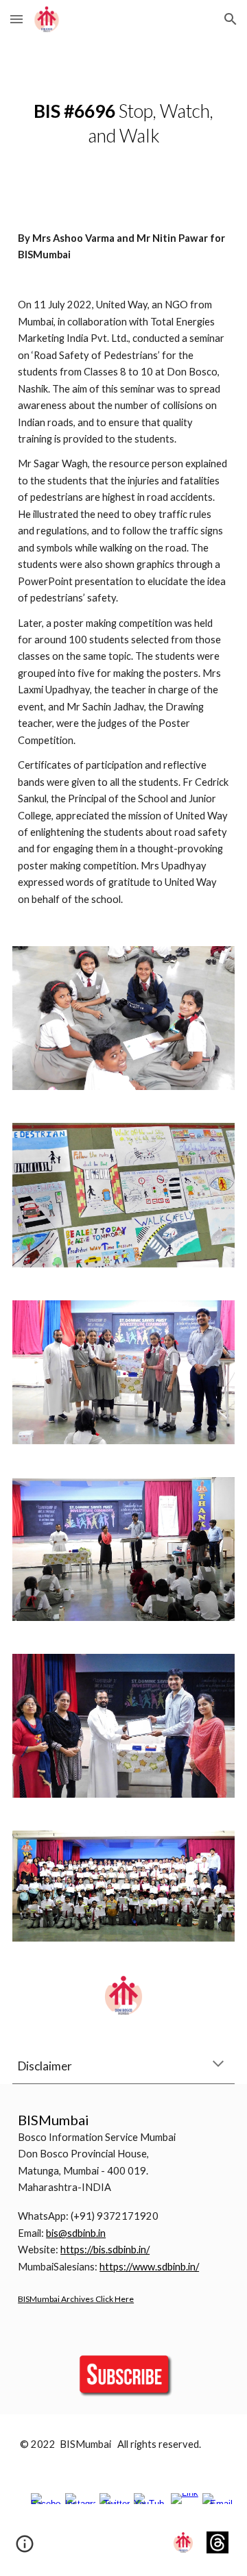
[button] (16, 19)
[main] (123, 123)
